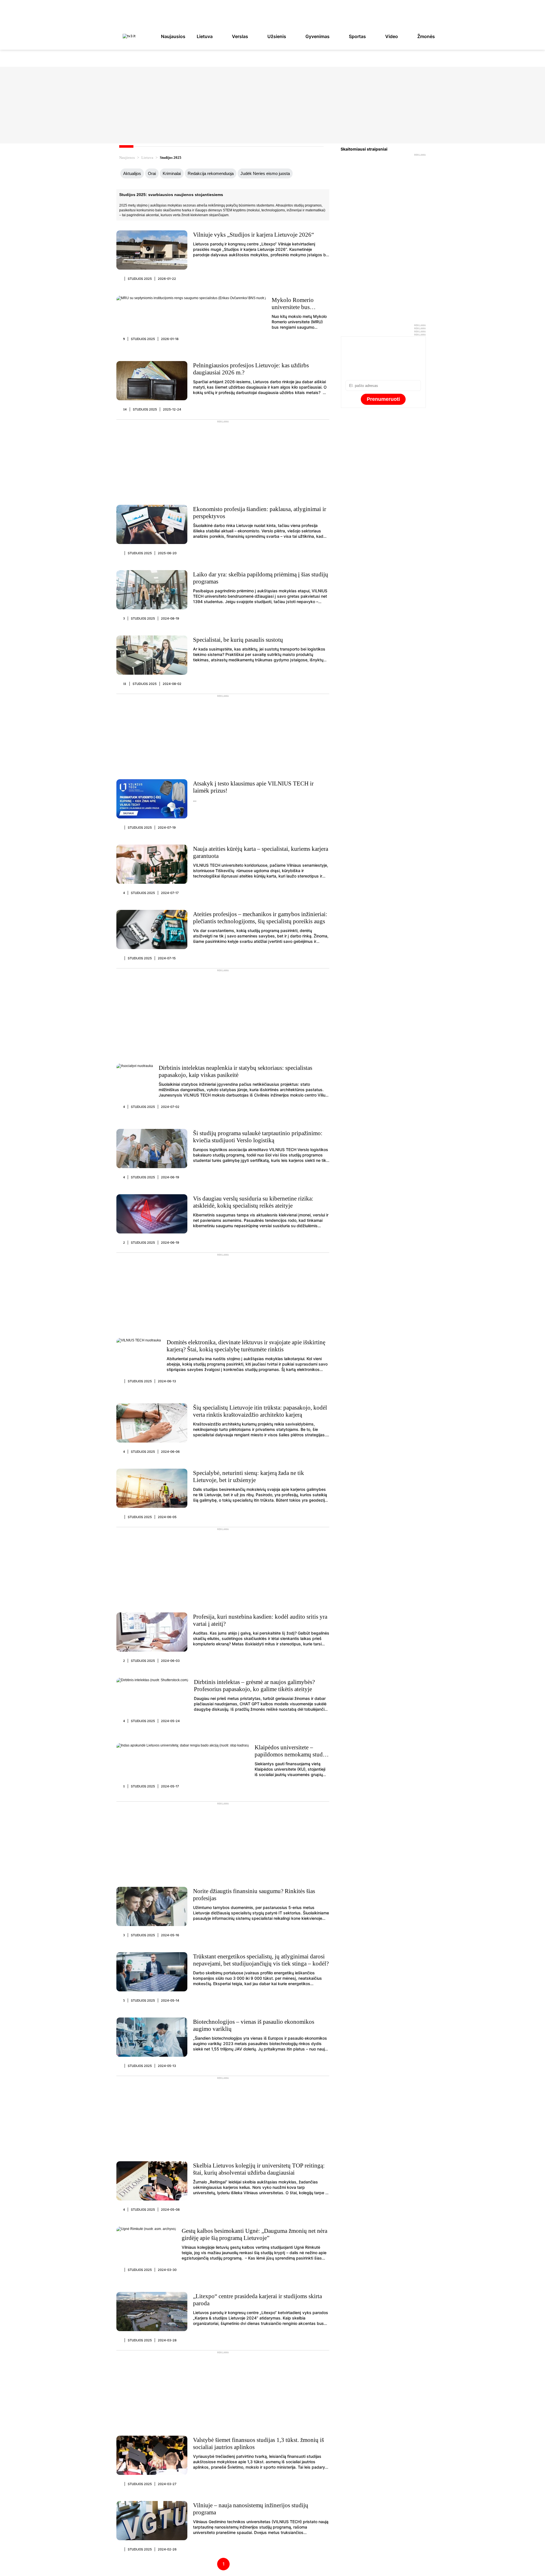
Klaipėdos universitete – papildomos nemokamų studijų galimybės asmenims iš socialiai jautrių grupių (292, 1758)
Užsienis (277, 36)
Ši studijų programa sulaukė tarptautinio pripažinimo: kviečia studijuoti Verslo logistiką (258, 1137)
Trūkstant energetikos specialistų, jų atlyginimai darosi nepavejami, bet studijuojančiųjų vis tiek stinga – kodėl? (261, 1960)
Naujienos (127, 158)
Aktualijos (132, 173)
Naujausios (173, 36)
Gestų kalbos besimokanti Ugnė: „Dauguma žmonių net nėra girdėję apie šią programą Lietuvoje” (254, 2234)
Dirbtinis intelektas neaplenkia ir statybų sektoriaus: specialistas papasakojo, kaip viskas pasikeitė (235, 1071)
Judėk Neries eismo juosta (265, 173)
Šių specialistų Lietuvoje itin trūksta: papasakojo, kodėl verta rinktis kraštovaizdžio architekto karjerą (260, 1411)
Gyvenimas (317, 36)
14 (125, 409)
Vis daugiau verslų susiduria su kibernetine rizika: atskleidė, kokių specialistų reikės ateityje (253, 1202)
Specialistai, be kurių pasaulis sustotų (238, 640)
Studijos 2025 (140, 279)
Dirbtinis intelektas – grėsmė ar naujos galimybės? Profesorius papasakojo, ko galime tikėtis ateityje (254, 1686)
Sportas (357, 36)
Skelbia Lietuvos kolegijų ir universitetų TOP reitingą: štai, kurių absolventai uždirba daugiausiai (259, 2169)
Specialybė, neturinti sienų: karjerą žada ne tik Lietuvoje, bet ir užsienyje (249, 1476)
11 (125, 684)
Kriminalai (172, 173)
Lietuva (205, 36)
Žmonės (426, 36)
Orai (152, 173)
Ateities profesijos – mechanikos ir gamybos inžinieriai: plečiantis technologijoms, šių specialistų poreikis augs (260, 918)
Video (392, 36)
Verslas (240, 36)
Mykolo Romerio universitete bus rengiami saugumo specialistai (294, 311)
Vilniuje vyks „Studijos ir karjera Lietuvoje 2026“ (253, 235)
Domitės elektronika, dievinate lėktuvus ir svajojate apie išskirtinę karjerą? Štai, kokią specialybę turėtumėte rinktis (246, 1346)
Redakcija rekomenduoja (211, 173)
